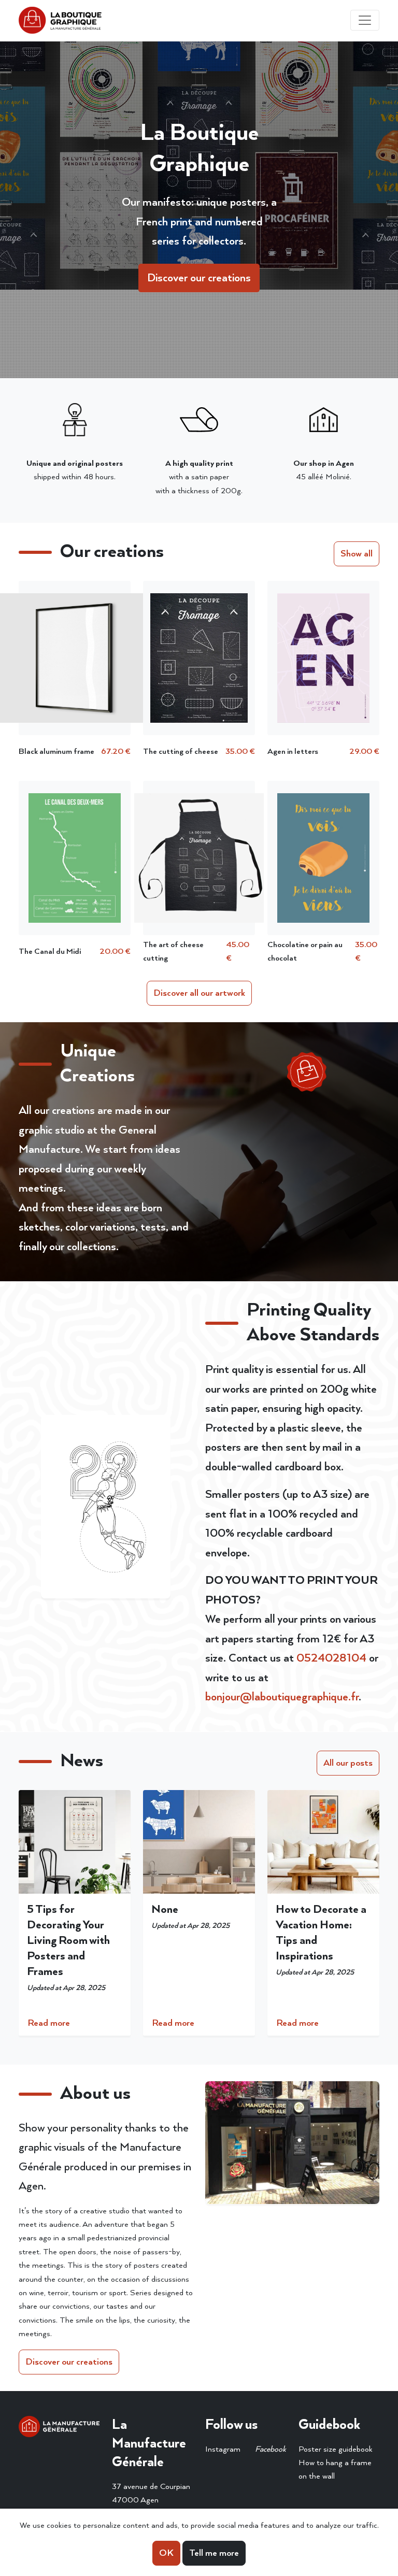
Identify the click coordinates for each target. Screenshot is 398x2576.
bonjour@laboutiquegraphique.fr (282, 1697)
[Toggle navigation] (365, 20)
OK (166, 2553)
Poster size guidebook (336, 2449)
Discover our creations (199, 278)
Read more (49, 2023)
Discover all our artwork (199, 993)
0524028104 (331, 1658)
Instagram (223, 2449)
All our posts (348, 1763)
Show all (357, 554)
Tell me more (214, 2553)
